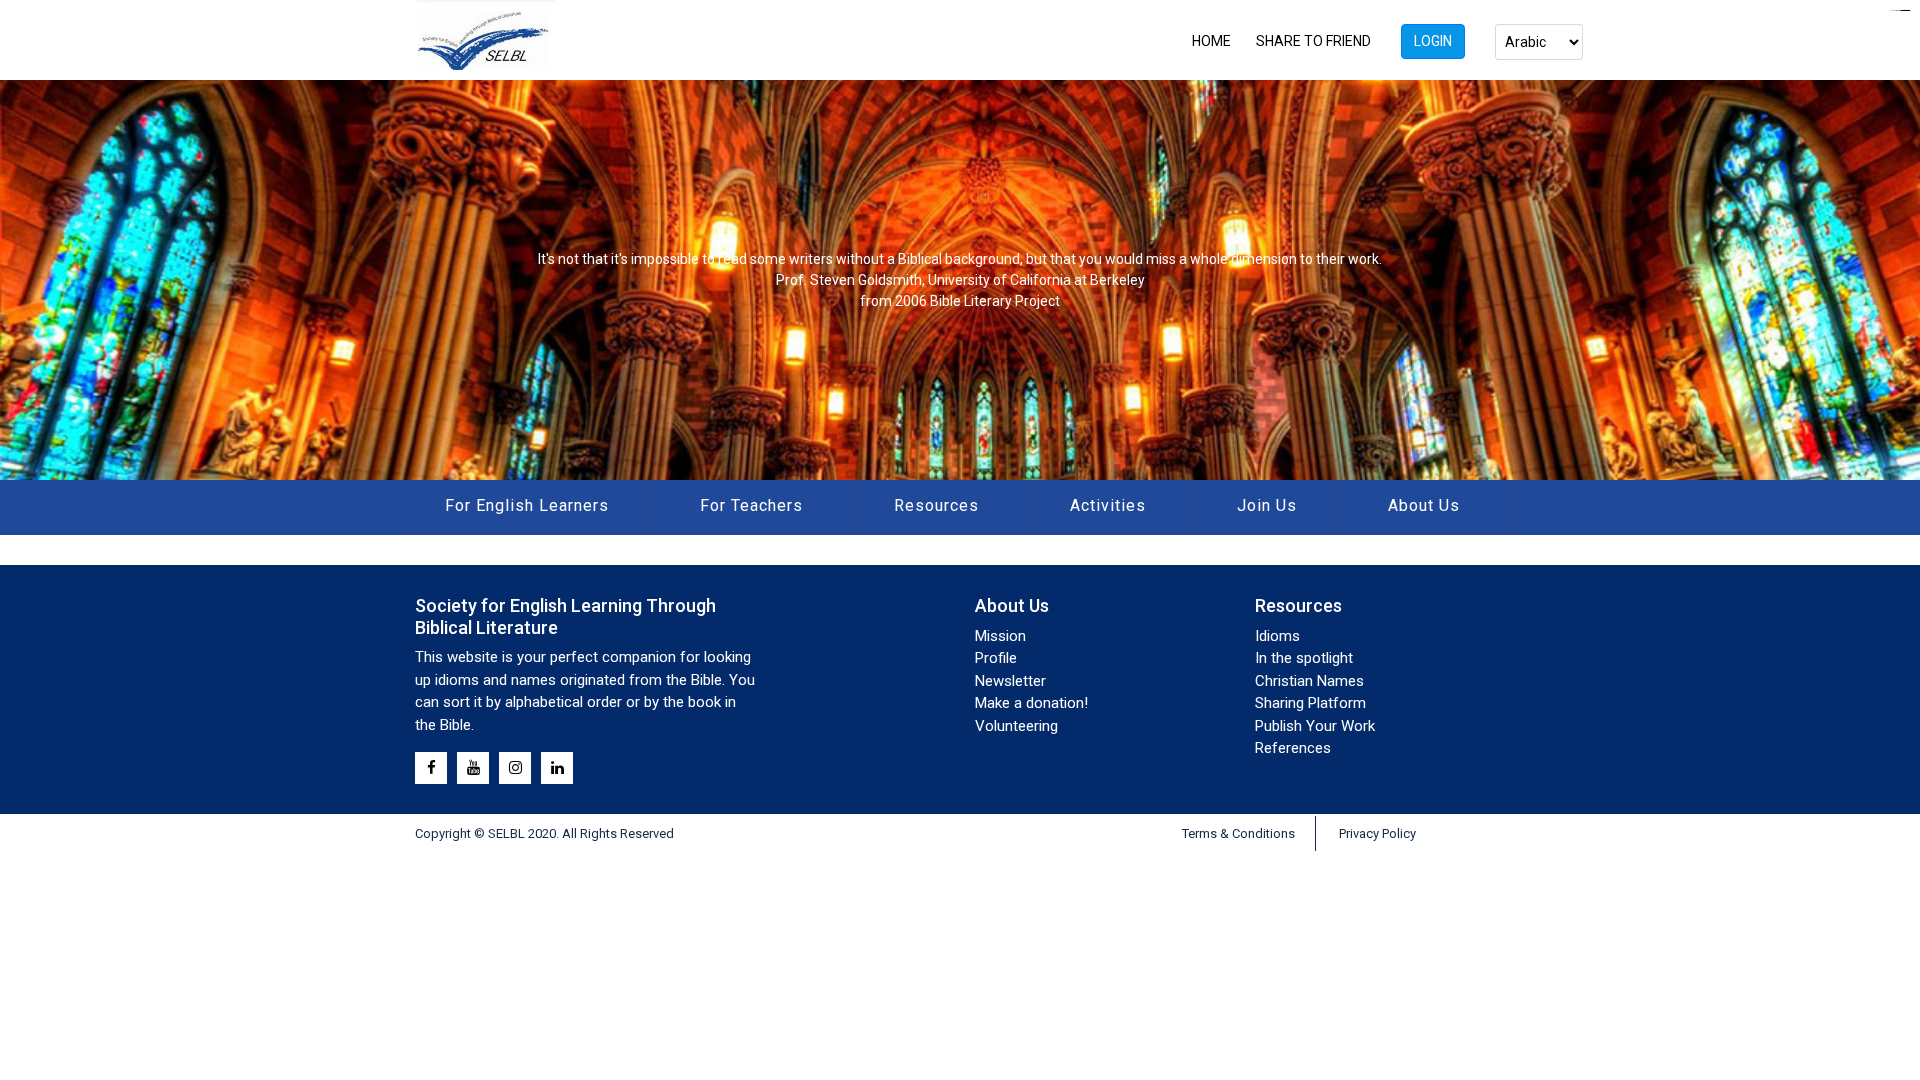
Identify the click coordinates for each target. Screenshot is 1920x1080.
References (1293, 748)
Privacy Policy (1377, 833)
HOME (1211, 41)
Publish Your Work (1315, 726)
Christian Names (1309, 681)
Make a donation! (1031, 703)
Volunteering (1016, 726)
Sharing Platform (1310, 703)
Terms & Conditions (1238, 833)
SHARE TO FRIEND (1313, 41)
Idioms (1277, 636)
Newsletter (1010, 681)
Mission (1000, 636)
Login (1433, 41)
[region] (960, 280)
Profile (996, 658)
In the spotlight (1304, 658)
